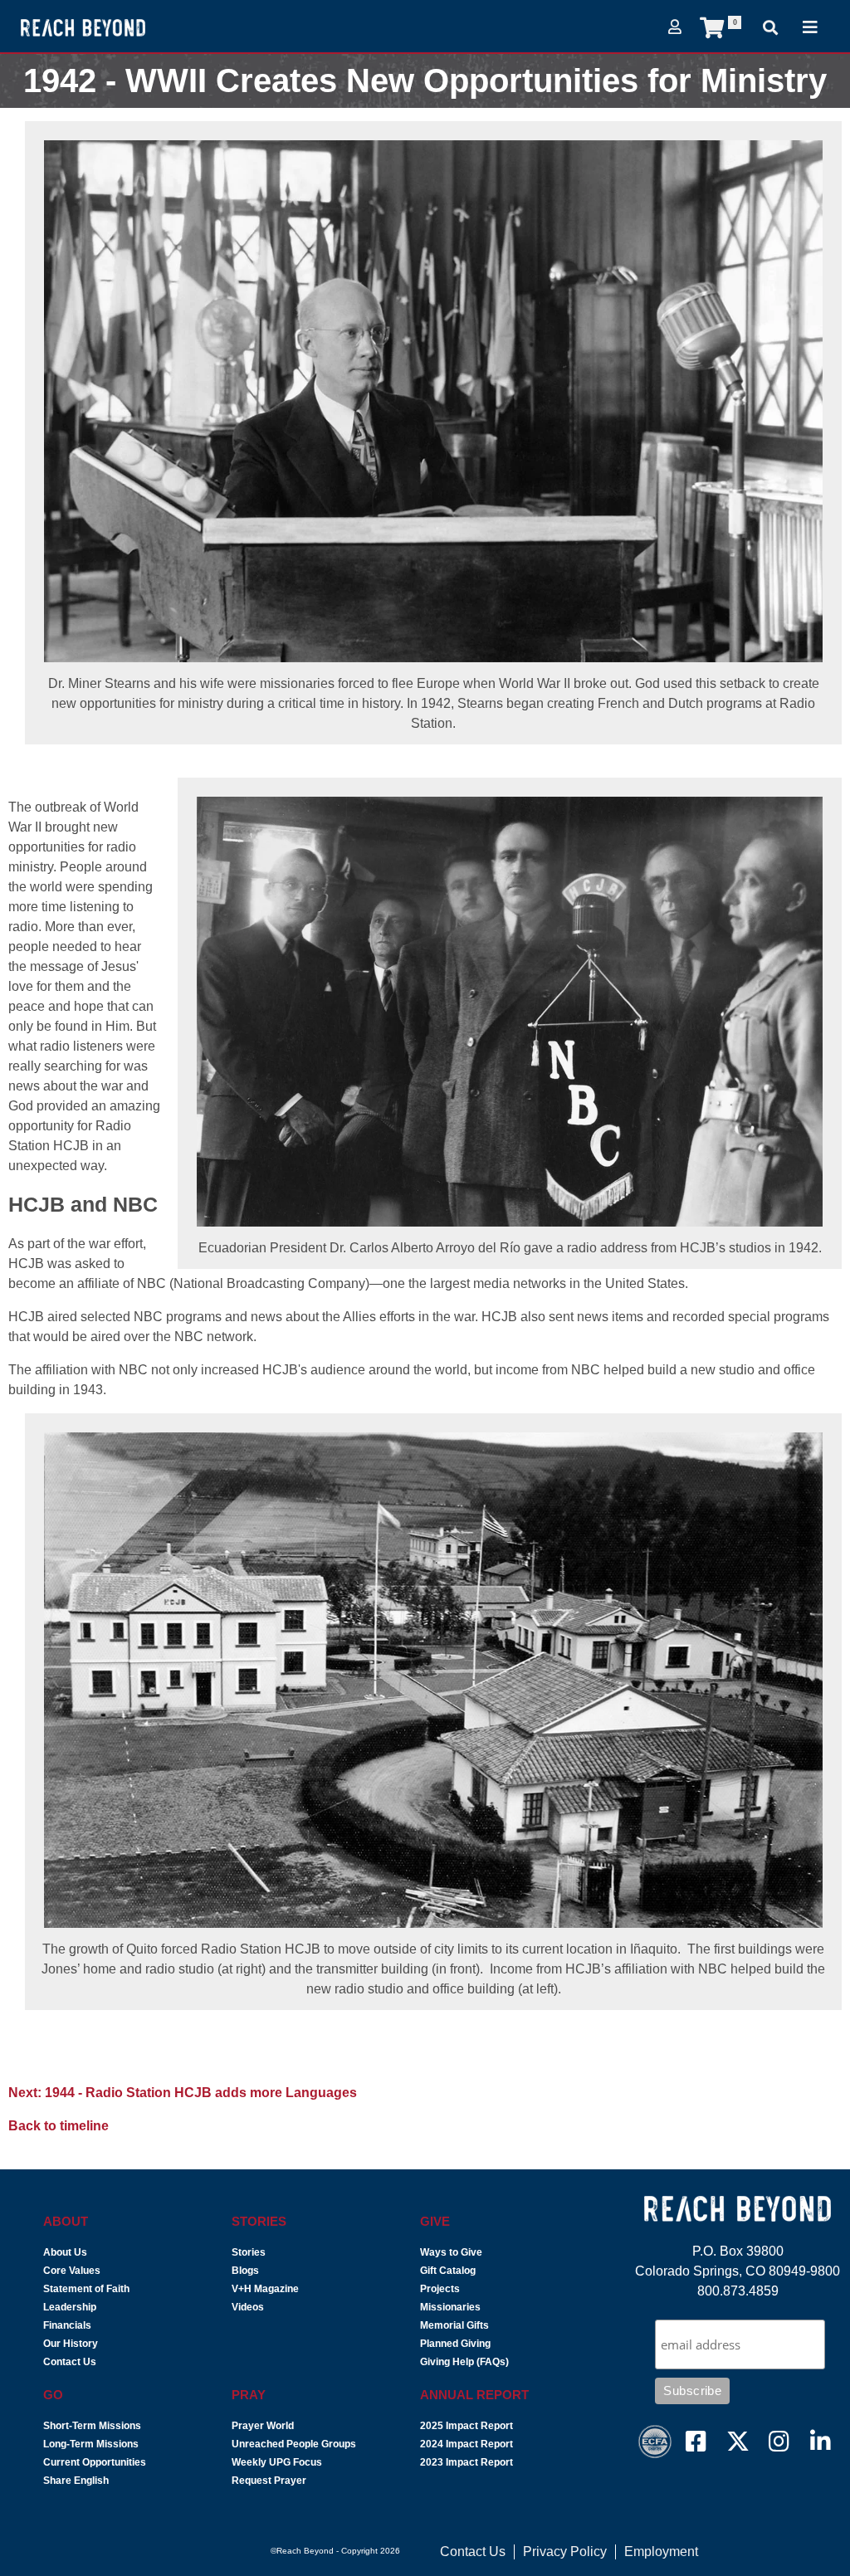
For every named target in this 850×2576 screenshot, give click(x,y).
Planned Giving (455, 2344)
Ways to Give (451, 2252)
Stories (249, 2252)
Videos (248, 2307)
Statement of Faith (86, 2289)
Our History (71, 2344)
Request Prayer (269, 2481)
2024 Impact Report (467, 2444)
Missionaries (450, 2307)
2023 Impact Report (467, 2462)
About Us (65, 2252)
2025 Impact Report (467, 2426)
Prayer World (263, 2426)
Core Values (72, 2271)
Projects (440, 2289)
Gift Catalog (448, 2271)
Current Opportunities (95, 2462)
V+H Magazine (265, 2289)
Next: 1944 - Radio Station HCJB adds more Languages (183, 2093)
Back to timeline (59, 2126)
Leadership (70, 2307)
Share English (76, 2481)
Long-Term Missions (91, 2444)
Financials (67, 2325)
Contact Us (70, 2362)
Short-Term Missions (92, 2426)
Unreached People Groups (294, 2444)
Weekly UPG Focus (277, 2462)
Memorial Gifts (454, 2325)
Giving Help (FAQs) (464, 2362)
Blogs (245, 2271)
